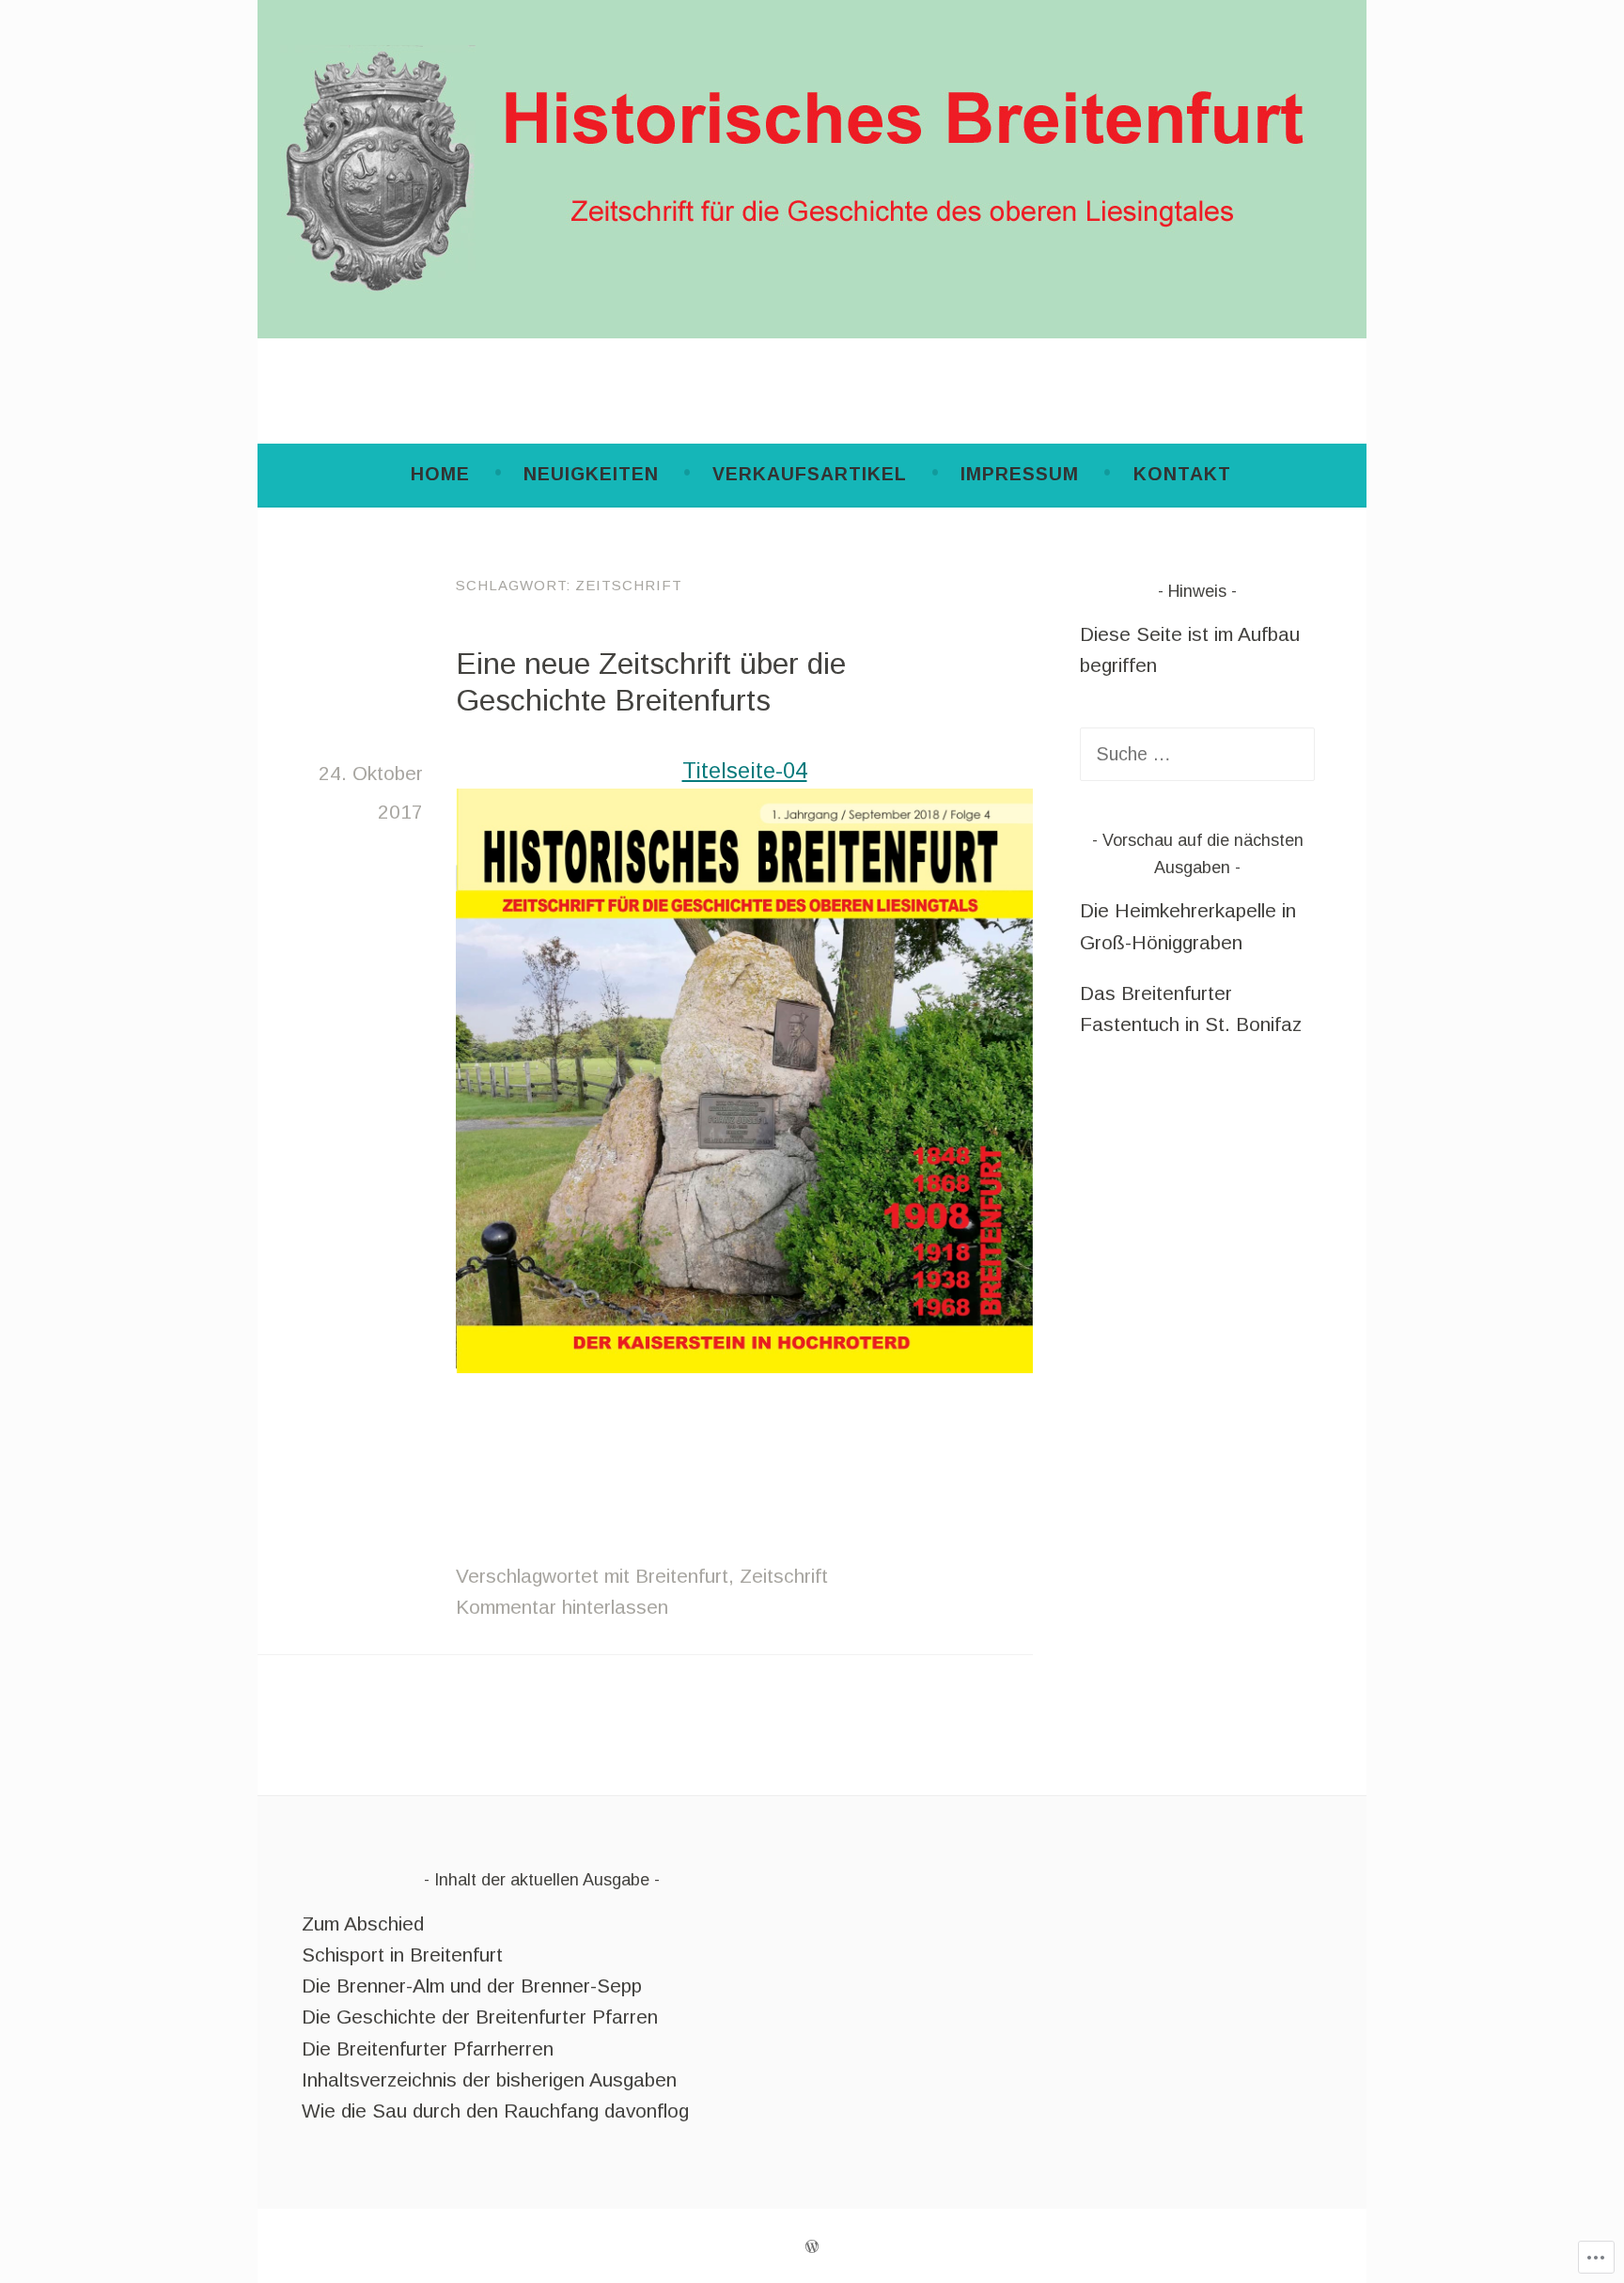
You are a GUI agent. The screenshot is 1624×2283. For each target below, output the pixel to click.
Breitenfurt (682, 1576)
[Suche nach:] (1197, 753)
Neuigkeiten (591, 474)
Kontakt (1182, 474)
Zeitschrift (784, 1576)
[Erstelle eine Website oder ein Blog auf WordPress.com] (812, 2245)
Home (440, 474)
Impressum (1020, 474)
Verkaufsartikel (810, 474)
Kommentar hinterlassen (562, 1607)
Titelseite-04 (745, 771)
